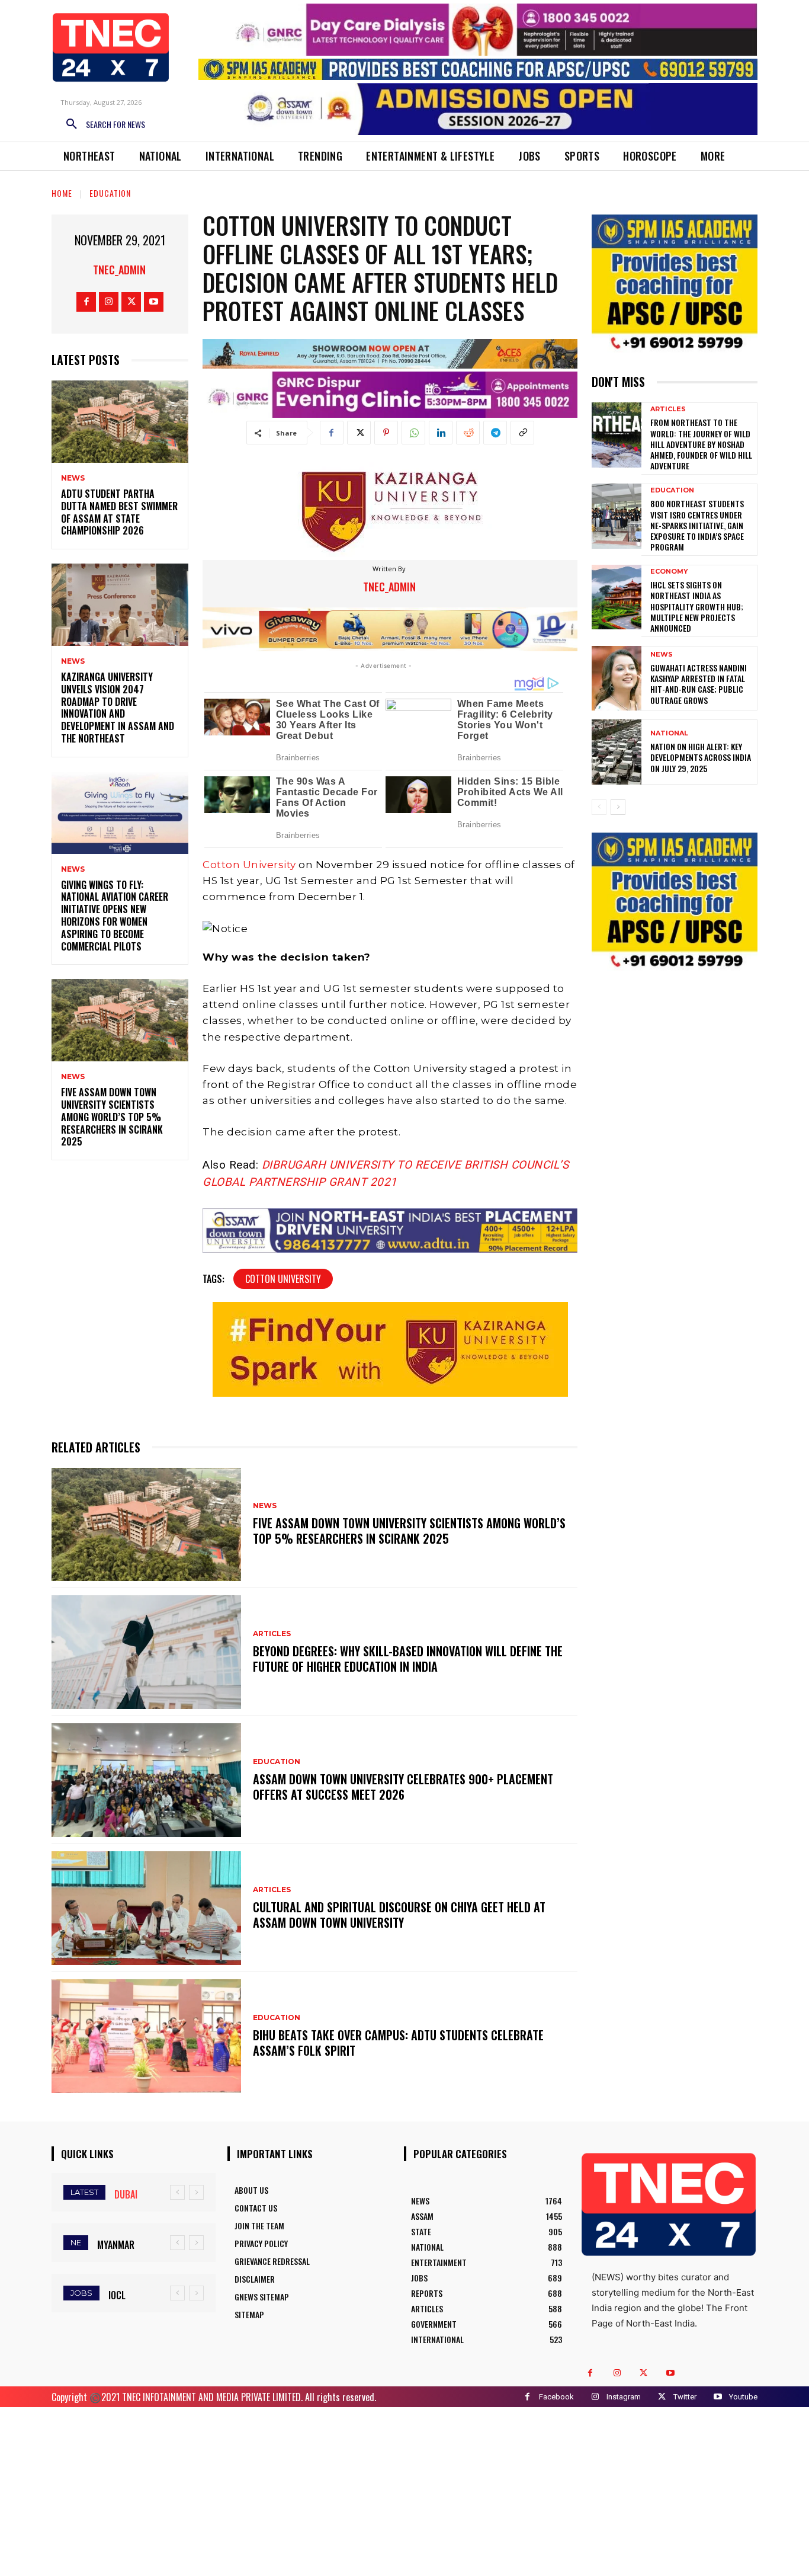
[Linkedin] (441, 433)
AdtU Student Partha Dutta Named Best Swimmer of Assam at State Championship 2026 (119, 512)
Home (62, 193)
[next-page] (618, 807)
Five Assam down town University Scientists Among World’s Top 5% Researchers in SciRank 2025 (112, 1117)
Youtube (743, 2397)
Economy (669, 572)
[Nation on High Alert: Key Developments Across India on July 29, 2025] (617, 752)
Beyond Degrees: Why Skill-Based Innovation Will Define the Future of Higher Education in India (408, 1659)
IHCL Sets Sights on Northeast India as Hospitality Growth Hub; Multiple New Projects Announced (697, 606)
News (73, 478)
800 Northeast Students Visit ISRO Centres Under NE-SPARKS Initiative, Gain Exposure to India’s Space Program (697, 525)
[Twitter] (131, 302)
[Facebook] (86, 302)
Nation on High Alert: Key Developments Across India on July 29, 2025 (701, 757)
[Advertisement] (404, 2490)
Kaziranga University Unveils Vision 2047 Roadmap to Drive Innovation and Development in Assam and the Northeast (118, 708)
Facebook (556, 2397)
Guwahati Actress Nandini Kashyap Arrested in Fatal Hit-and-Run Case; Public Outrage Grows (699, 684)
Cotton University (249, 865)
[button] (101, 124)
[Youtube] (154, 302)
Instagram (624, 2397)
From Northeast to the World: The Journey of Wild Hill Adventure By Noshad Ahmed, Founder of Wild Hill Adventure (701, 444)
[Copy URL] (522, 433)
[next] (196, 2192)
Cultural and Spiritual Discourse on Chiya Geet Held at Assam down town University (399, 1915)
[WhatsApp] (413, 433)
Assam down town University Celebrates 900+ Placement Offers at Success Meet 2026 (403, 1787)
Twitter (685, 2397)
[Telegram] (495, 433)
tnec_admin (119, 270)
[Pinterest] (386, 433)
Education (110, 193)
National (669, 733)
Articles (272, 1634)
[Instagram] (109, 302)
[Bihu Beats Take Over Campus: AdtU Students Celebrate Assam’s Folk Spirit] (146, 2036)
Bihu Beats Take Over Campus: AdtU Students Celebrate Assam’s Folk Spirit (398, 2043)
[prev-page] (599, 807)
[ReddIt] (468, 433)
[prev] (177, 2192)
